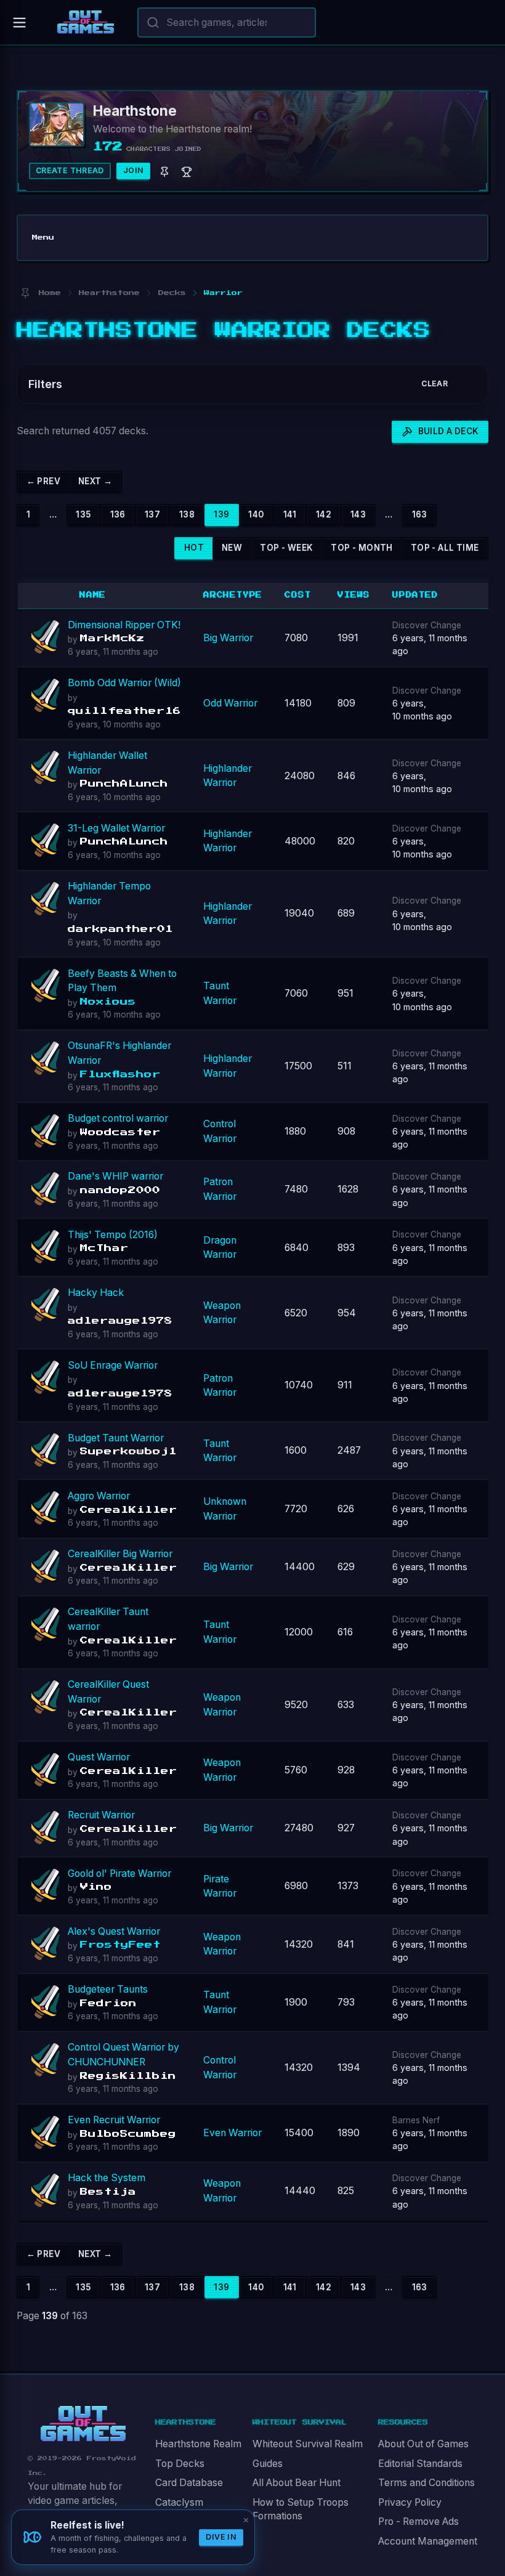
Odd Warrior (230, 703)
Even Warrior (232, 2133)
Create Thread (70, 170)
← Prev (43, 481)
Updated (415, 595)
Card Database (189, 2483)
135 (83, 514)
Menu (43, 237)
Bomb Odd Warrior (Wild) (124, 683)
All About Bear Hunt (297, 2483)
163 (420, 514)
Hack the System (107, 2178)
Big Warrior (228, 638)
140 (256, 514)
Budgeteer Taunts (108, 1989)
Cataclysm (179, 2502)
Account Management (428, 2541)
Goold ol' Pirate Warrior (119, 1873)
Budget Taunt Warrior (116, 1438)
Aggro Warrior (99, 1496)
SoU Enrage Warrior (113, 1365)
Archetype (233, 595)
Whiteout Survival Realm (308, 2444)
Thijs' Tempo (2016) (113, 1235)
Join (134, 170)
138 (187, 514)
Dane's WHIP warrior (115, 1176)
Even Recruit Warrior (114, 2120)
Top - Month (362, 548)
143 (358, 514)
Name (93, 595)
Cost (297, 595)
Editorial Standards (420, 2464)
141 (290, 514)
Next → (95, 481)
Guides (268, 2464)
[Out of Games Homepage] (83, 2424)
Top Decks (180, 2464)
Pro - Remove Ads (418, 2521)
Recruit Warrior (101, 1815)
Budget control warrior (118, 1118)
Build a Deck (449, 431)
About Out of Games (423, 2444)
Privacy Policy (410, 2502)
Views (354, 595)
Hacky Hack (96, 1293)
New (232, 548)
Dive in (221, 2537)
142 (324, 514)
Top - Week (286, 548)
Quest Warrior (99, 1757)
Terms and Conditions (426, 2483)
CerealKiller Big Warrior (120, 1554)
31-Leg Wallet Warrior (116, 828)
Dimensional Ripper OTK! (124, 625)
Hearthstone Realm (198, 2444)
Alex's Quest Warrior (114, 1931)
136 (118, 514)
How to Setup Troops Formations (301, 2509)
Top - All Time (445, 548)
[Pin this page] (25, 293)
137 (152, 514)
